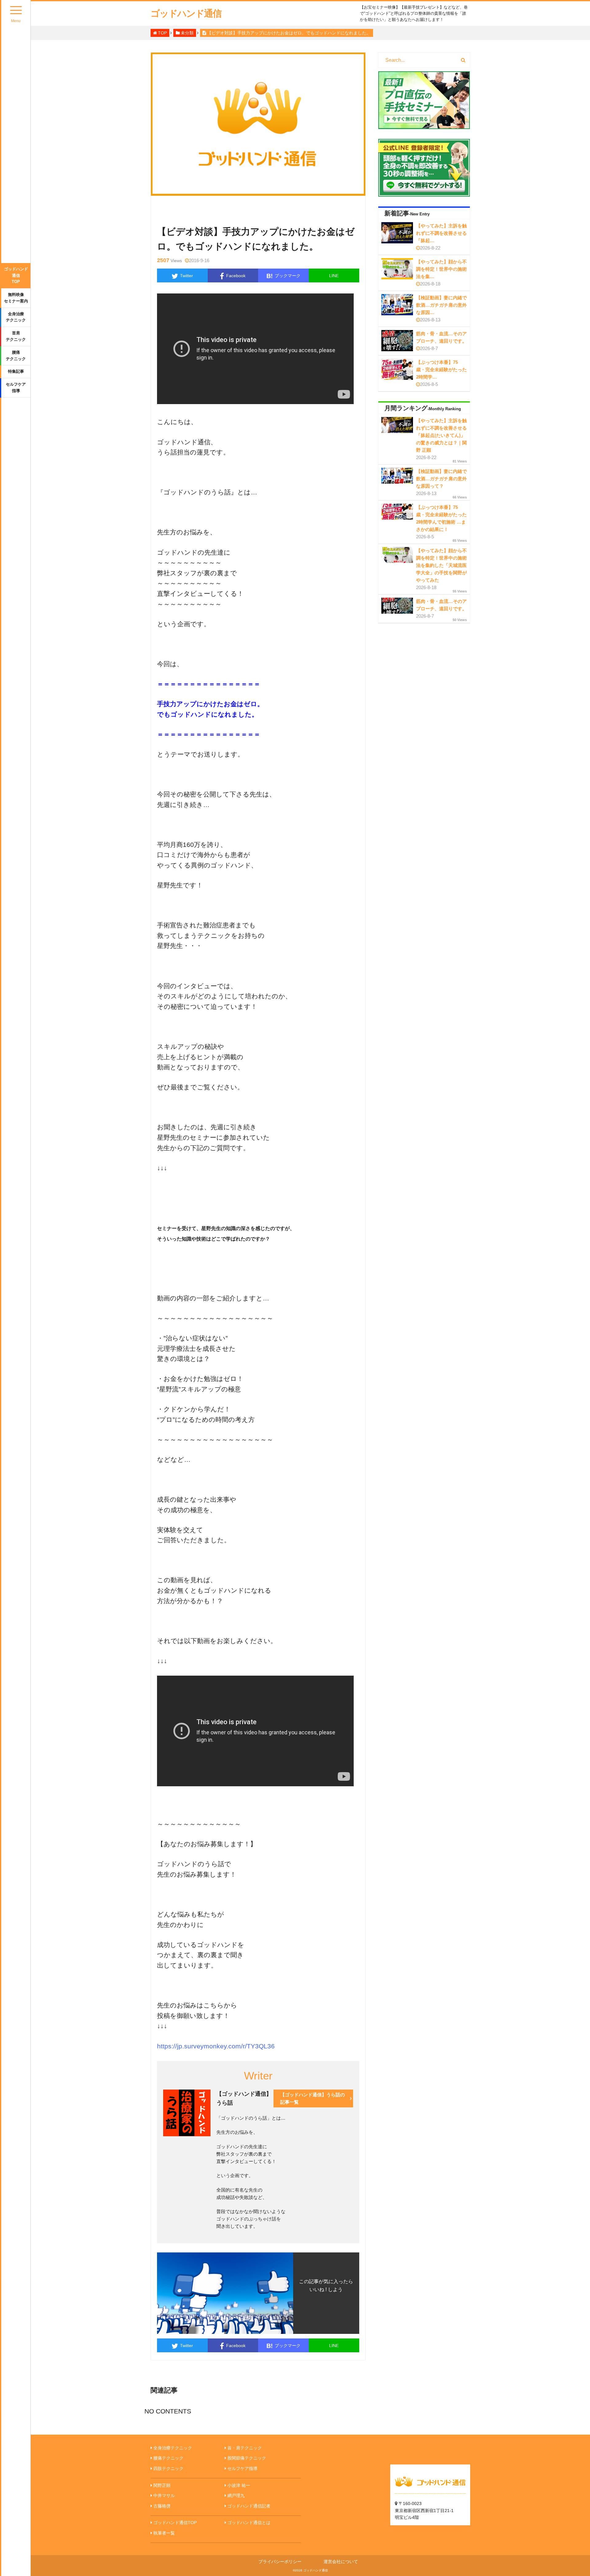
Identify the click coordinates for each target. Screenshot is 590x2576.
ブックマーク (283, 276)
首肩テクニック (16, 336)
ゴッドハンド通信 (186, 13)
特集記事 (16, 371)
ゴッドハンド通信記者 (249, 2506)
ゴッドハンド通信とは (249, 2523)
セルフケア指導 (16, 387)
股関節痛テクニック (247, 2458)
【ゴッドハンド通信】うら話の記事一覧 (313, 2098)
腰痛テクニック (16, 356)
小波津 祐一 (239, 2485)
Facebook (236, 276)
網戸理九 (236, 2495)
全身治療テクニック (16, 317)
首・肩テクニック (245, 2448)
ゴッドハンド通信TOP (16, 275)
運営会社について (341, 2562)
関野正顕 (162, 2485)
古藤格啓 (162, 2506)
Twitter (187, 276)
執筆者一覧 (164, 2533)
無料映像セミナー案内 (16, 298)
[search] (463, 60)
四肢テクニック (168, 2468)
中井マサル (164, 2495)
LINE (334, 276)
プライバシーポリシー (280, 2562)
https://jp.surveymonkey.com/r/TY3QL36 (216, 2046)
